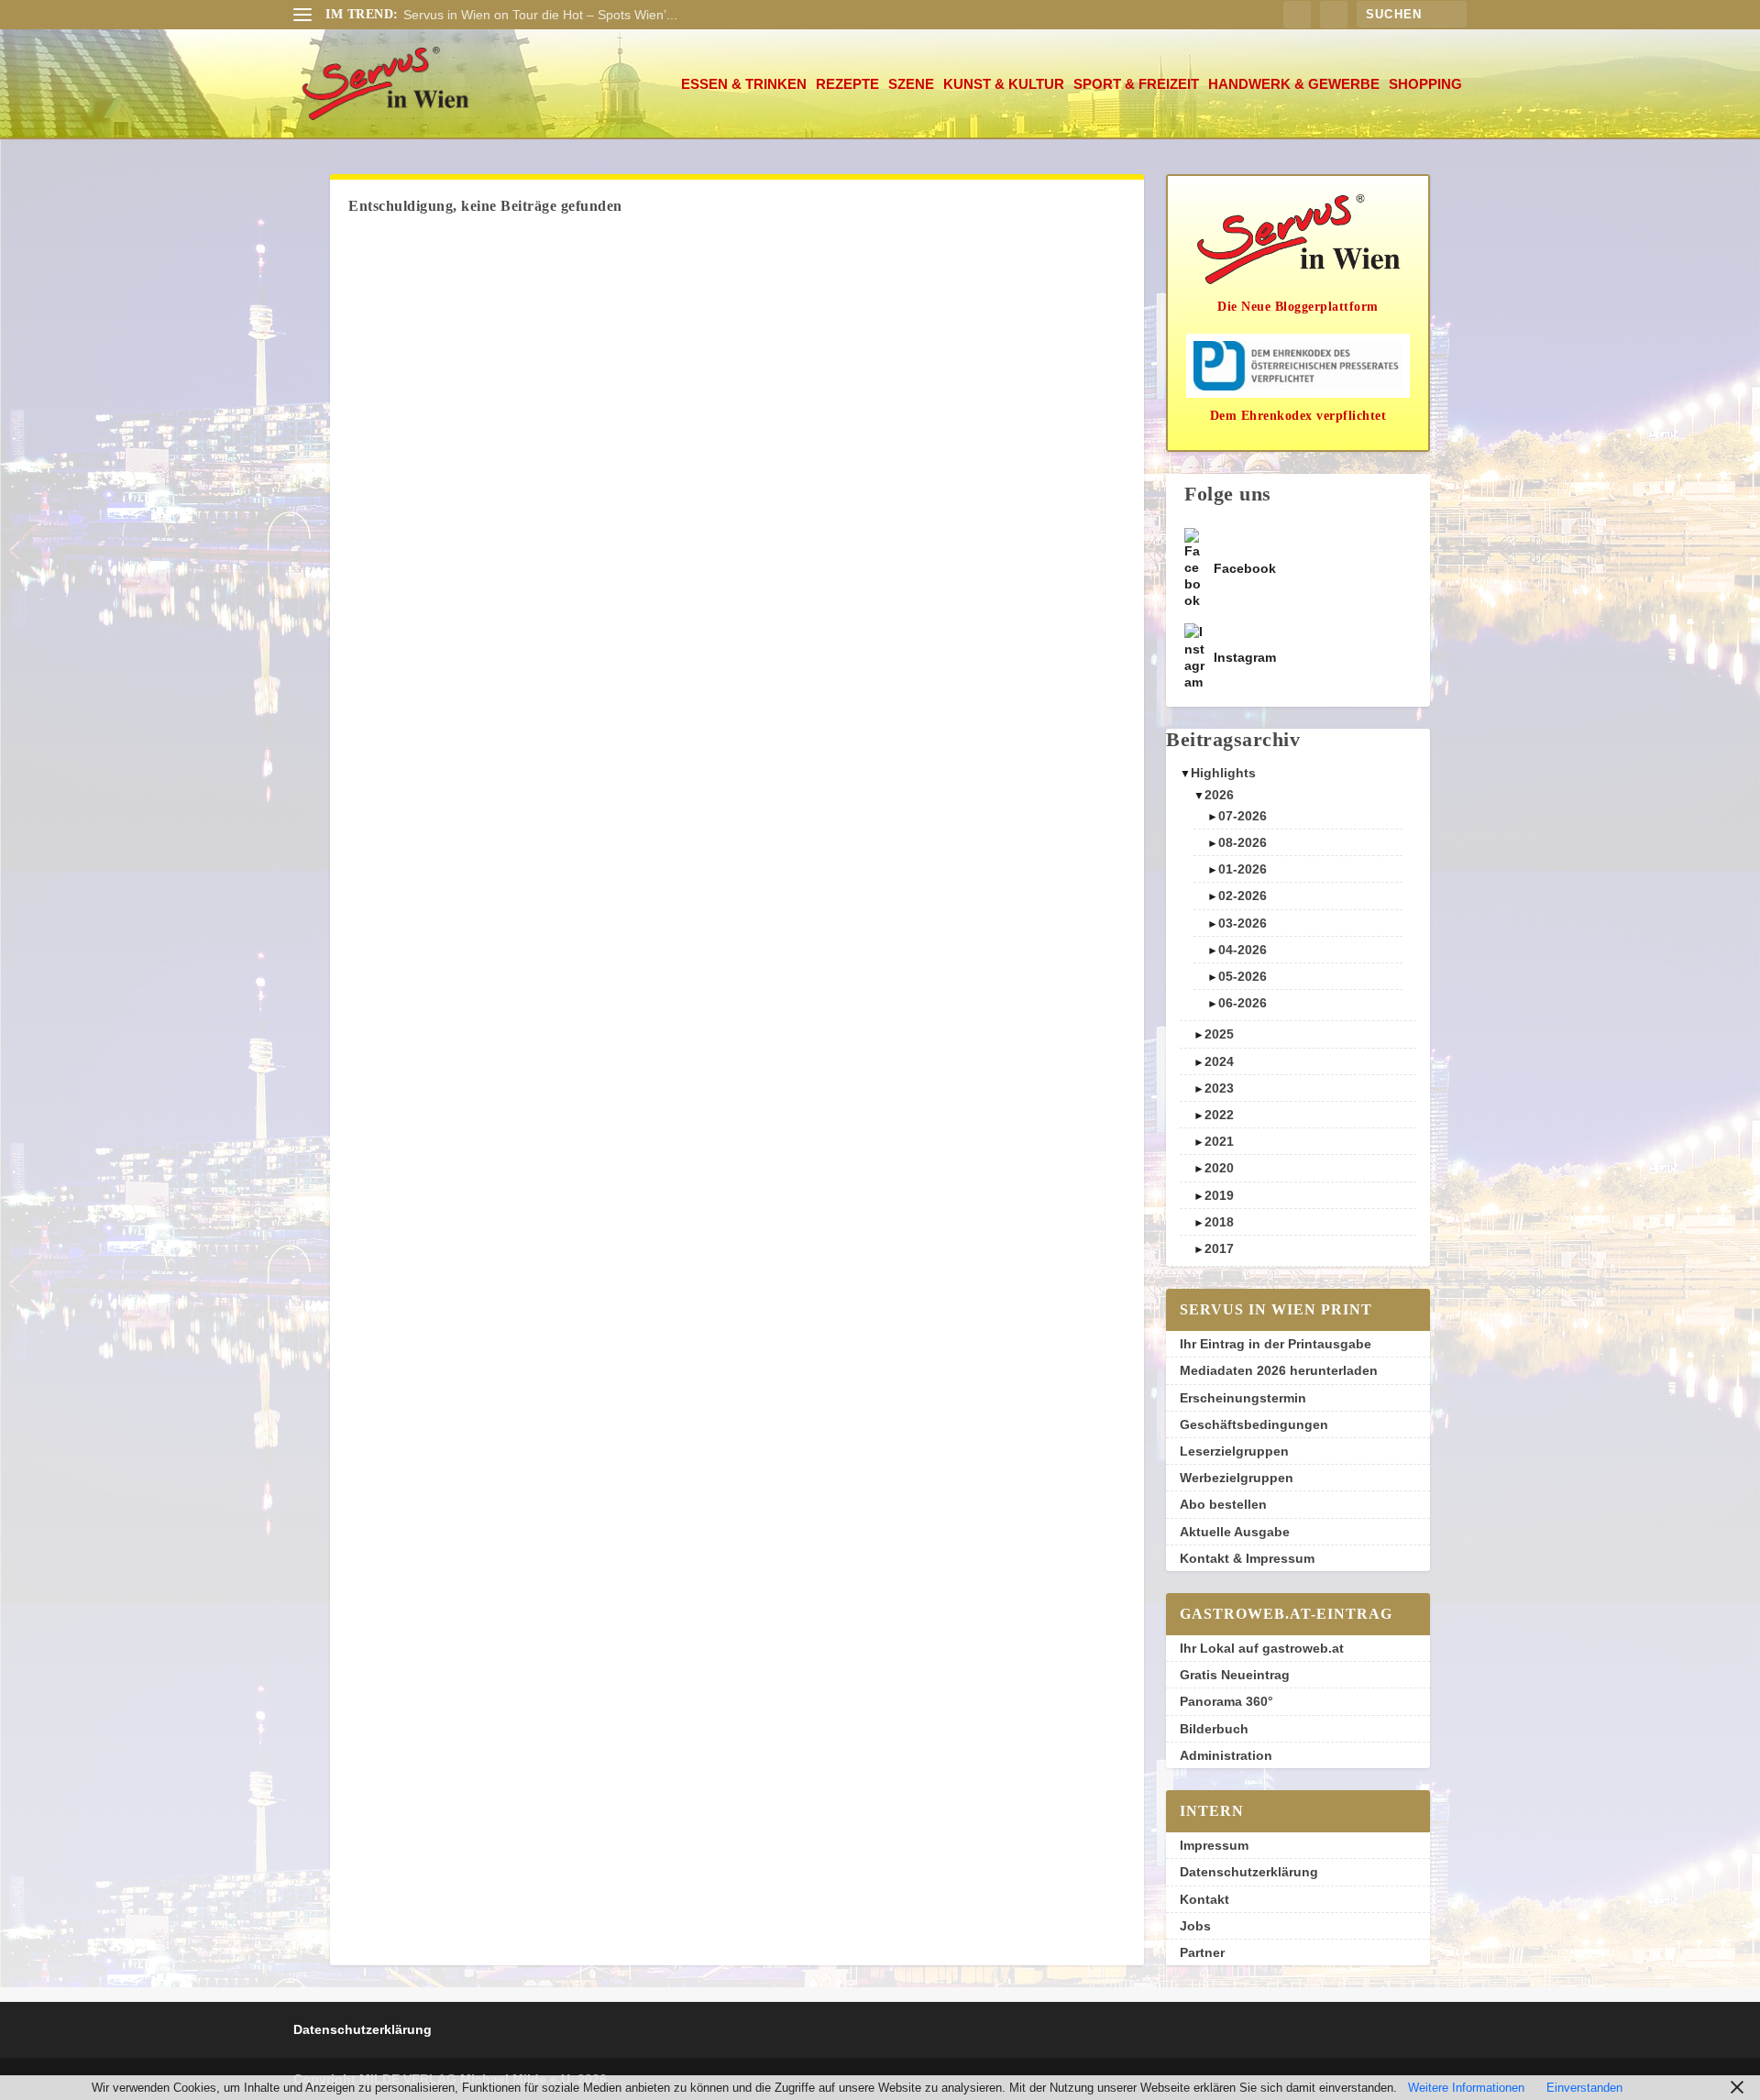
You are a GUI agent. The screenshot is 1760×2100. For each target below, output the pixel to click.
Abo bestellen (1223, 1504)
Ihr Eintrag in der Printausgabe (1276, 1344)
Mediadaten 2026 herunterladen (1279, 1370)
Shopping (1425, 84)
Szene (911, 84)
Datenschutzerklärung (1249, 1872)
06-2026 (1243, 1003)
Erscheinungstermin (1243, 1398)
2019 (1219, 1195)
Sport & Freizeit (1136, 84)
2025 (1219, 1034)
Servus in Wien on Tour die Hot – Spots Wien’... (540, 15)
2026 (1219, 795)
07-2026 (1243, 816)
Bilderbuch (1214, 1729)
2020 (1219, 1168)
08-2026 (1243, 842)
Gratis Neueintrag (1235, 1675)
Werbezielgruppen (1237, 1478)
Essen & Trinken (744, 84)
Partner (1202, 1952)
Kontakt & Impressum (1247, 1558)
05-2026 (1243, 976)
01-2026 (1243, 869)
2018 (1219, 1222)
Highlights (1223, 773)
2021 (1219, 1141)
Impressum (1214, 1845)
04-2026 (1243, 950)
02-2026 (1243, 896)
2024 (1219, 1061)
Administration (1226, 1755)
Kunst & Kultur (1004, 84)
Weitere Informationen (1466, 2088)
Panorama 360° (1226, 1701)
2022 (1219, 1115)
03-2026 (1243, 923)
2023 (1219, 1088)
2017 (1219, 1248)
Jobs (1195, 1926)
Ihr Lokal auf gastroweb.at (1262, 1648)
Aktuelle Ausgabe (1235, 1532)
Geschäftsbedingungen (1254, 1424)
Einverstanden (1584, 2088)
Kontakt (1204, 1899)
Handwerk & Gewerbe (1294, 84)
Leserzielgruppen (1234, 1451)
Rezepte (847, 84)
